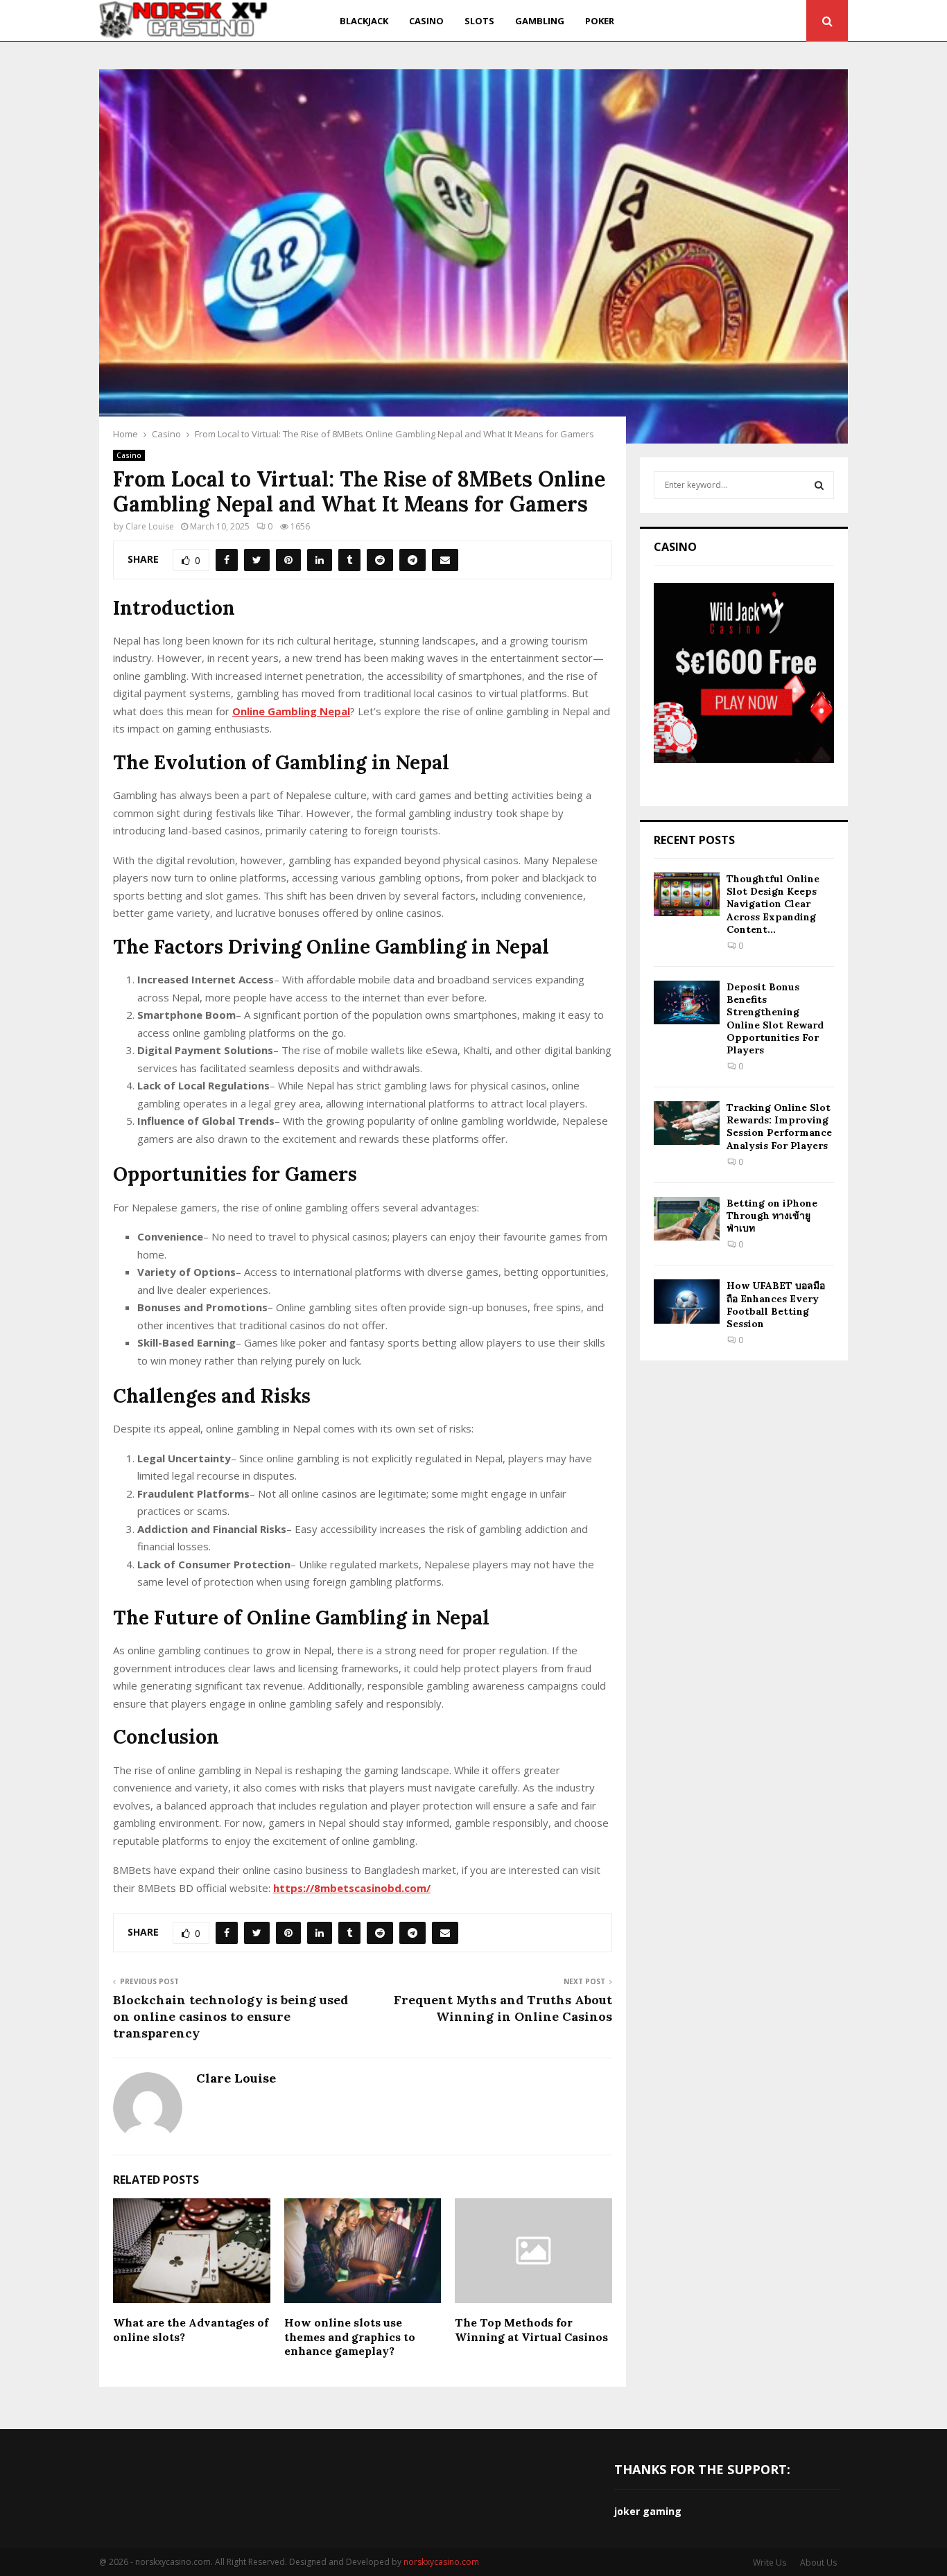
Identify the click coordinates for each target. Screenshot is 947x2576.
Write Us (770, 2562)
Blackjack (364, 21)
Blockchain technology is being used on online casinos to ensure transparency (231, 2016)
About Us (818, 2562)
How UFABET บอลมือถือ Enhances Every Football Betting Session (776, 1305)
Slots (479, 21)
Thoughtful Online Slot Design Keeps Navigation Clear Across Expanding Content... (773, 904)
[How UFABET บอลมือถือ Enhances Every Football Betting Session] (687, 1301)
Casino (426, 21)
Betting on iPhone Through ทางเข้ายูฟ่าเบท (772, 1216)
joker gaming (648, 2511)
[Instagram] (724, 21)
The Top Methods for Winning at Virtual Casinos (531, 2330)
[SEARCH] (819, 485)
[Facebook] (693, 21)
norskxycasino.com (441, 2562)
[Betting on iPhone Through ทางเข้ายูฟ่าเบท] (687, 1219)
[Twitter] (708, 21)
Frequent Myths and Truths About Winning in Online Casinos (503, 2008)
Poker (600, 21)
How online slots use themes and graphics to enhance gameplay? (350, 2337)
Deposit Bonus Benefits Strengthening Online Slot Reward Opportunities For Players (775, 1018)
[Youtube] (741, 21)
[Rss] (792, 21)
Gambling (540, 21)
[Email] (758, 21)
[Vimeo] (775, 21)
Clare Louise (150, 526)
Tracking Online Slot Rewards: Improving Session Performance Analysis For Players (779, 1127)
